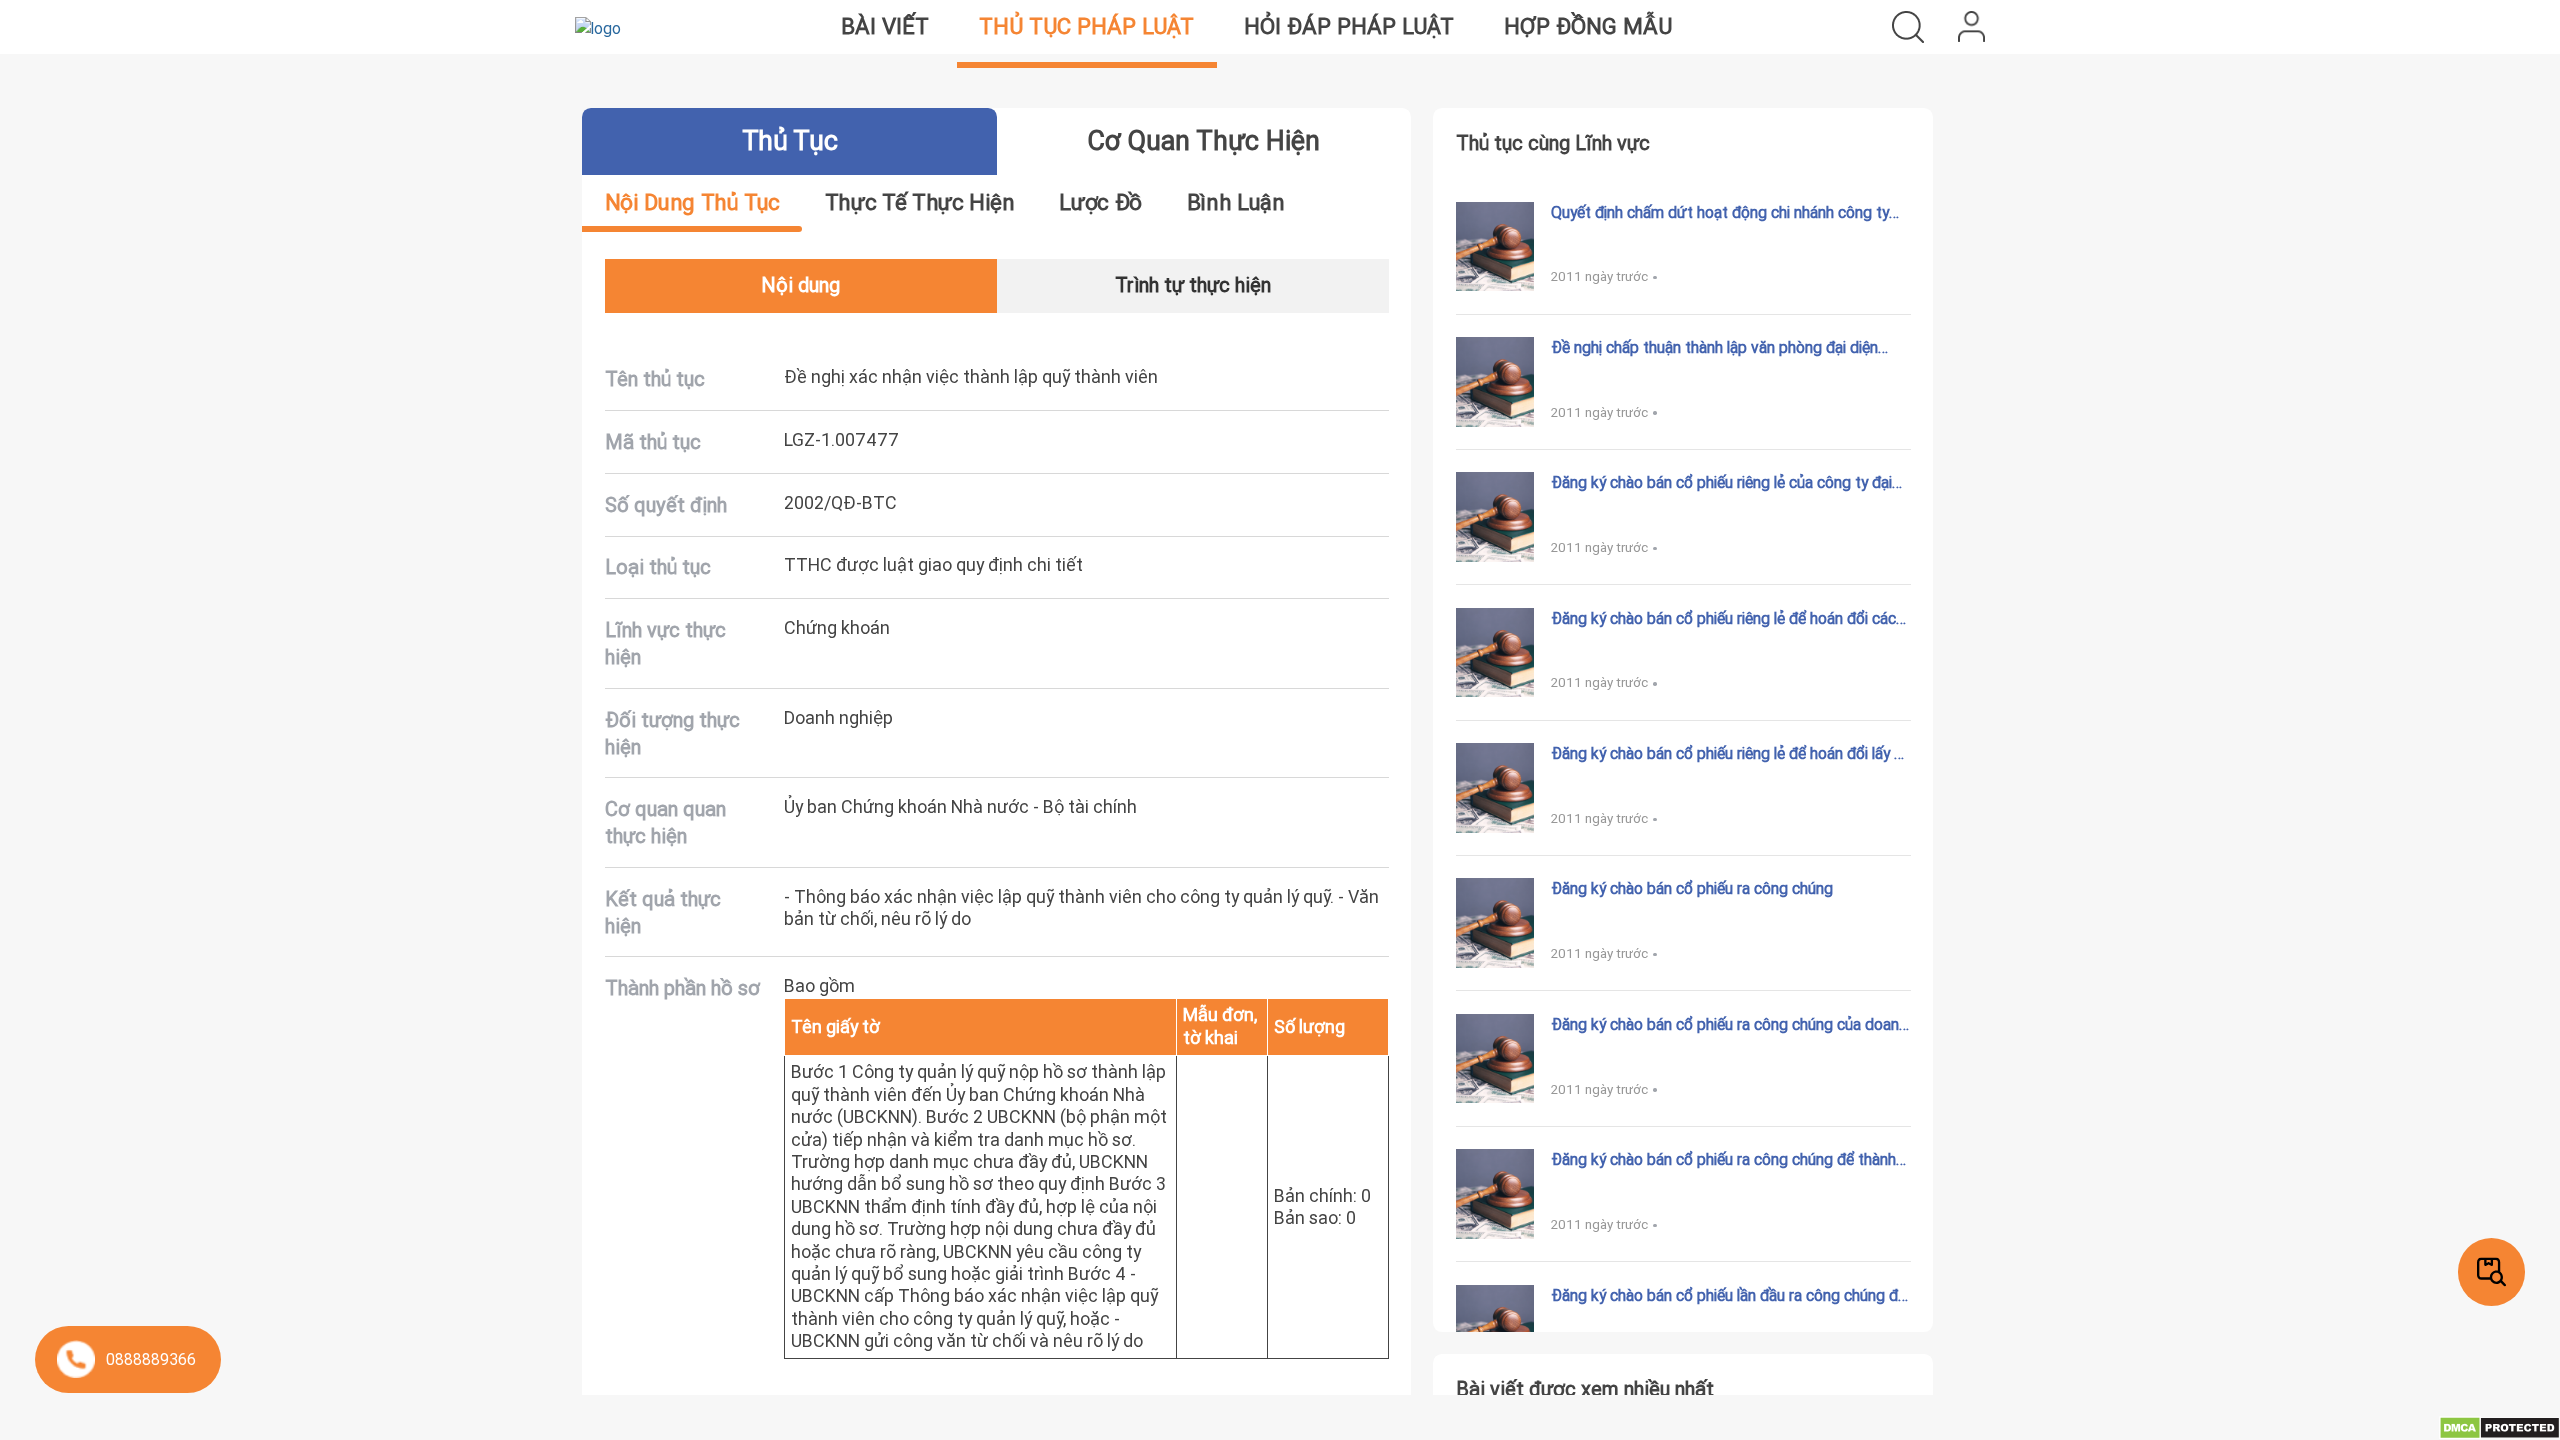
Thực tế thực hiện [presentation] (920, 202)
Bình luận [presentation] (1236, 202)
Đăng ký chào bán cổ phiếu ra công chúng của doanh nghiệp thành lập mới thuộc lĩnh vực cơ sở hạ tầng (1729, 1024)
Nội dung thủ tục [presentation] (692, 202)
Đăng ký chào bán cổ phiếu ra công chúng (1692, 888)
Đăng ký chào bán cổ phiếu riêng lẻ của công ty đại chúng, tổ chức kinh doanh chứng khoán (1721, 482)
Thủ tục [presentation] (789, 140)
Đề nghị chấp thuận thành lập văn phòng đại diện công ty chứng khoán (1714, 347)
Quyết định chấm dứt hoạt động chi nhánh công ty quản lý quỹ (1720, 212)
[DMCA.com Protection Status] (2499, 1426)
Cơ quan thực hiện (1203, 140)
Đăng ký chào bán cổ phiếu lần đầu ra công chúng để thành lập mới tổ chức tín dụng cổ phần (1728, 1295)
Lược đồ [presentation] (1100, 202)
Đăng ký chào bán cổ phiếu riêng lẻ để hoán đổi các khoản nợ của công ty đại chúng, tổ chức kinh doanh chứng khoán (1726, 618)
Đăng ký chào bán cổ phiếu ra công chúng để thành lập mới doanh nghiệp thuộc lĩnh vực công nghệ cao (1724, 1159)
